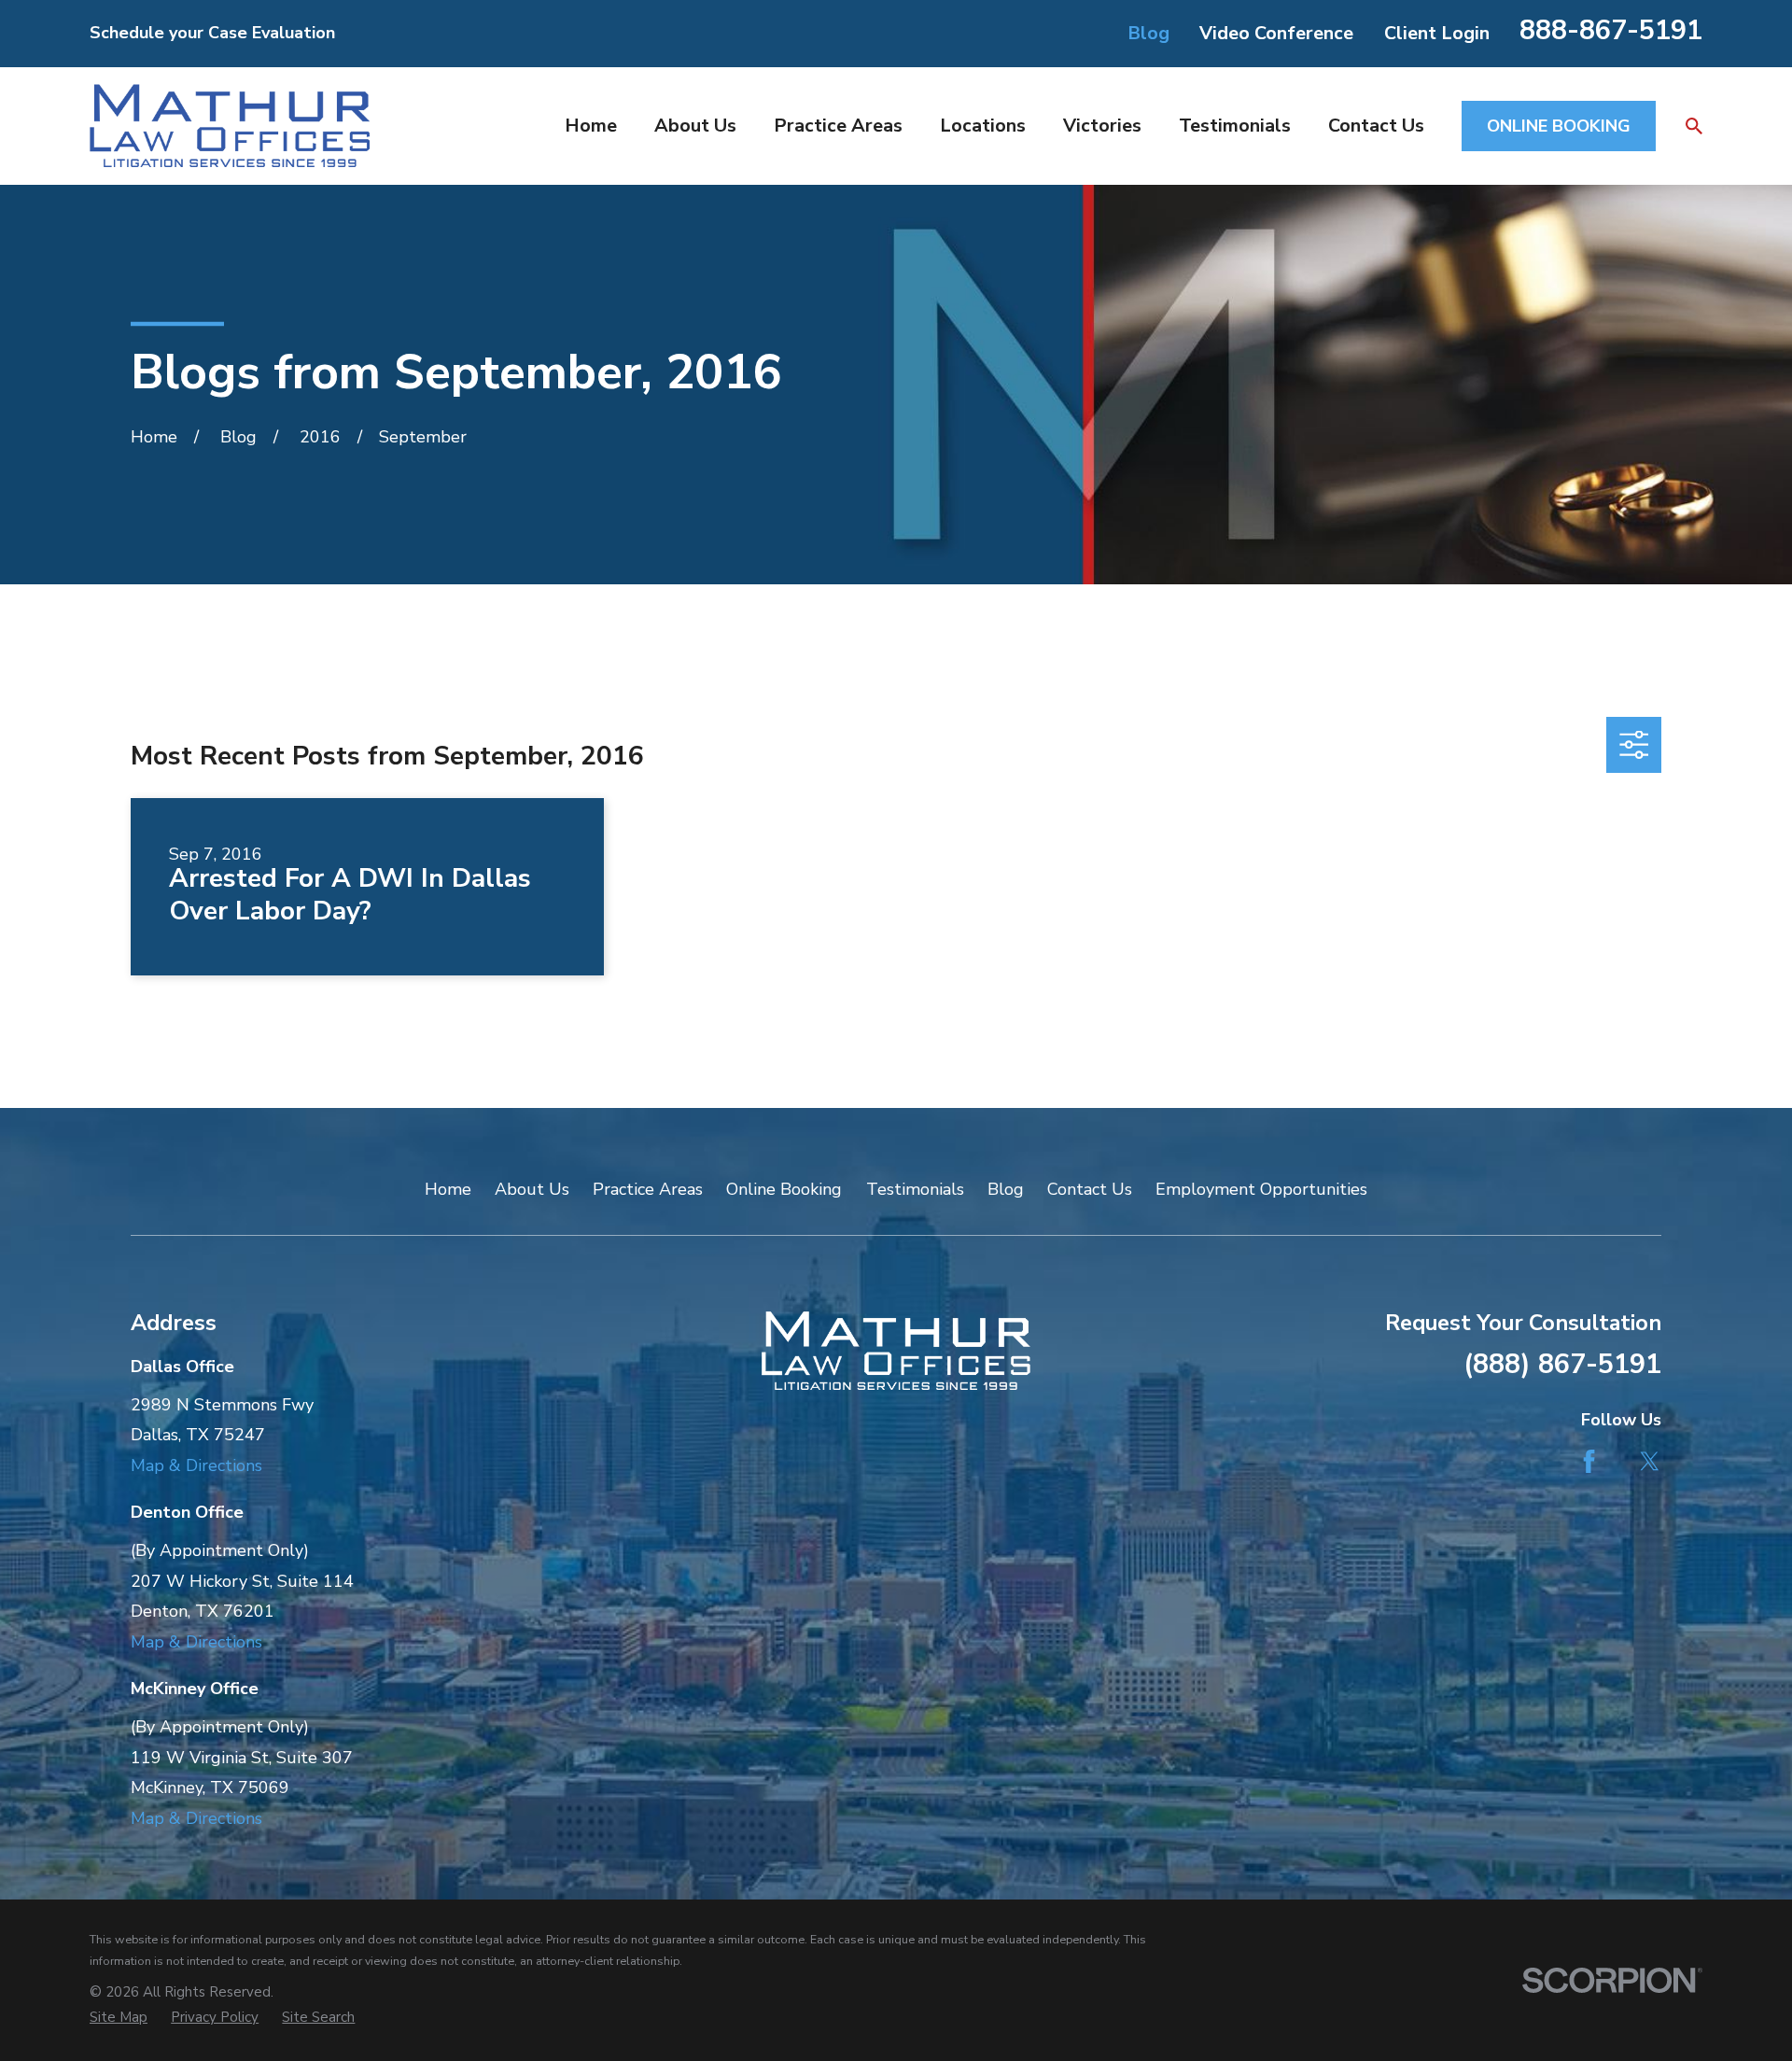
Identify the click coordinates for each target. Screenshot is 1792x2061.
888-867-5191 (1611, 30)
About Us (532, 1189)
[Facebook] (1589, 1461)
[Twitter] (1650, 1461)
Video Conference (1276, 33)
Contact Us (1090, 1189)
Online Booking (784, 1189)
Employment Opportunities (1261, 1189)
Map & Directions (196, 1465)
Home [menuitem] (591, 126)
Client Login (1437, 33)
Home (448, 1189)
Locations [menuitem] (983, 126)
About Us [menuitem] (695, 126)
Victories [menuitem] (1102, 126)
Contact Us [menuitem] (1376, 126)
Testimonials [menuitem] (1235, 126)
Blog (1148, 33)
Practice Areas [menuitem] (838, 126)
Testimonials (915, 1189)
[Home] (230, 125)
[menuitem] (119, 2018)
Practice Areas (648, 1189)
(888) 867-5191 (1562, 1364)
